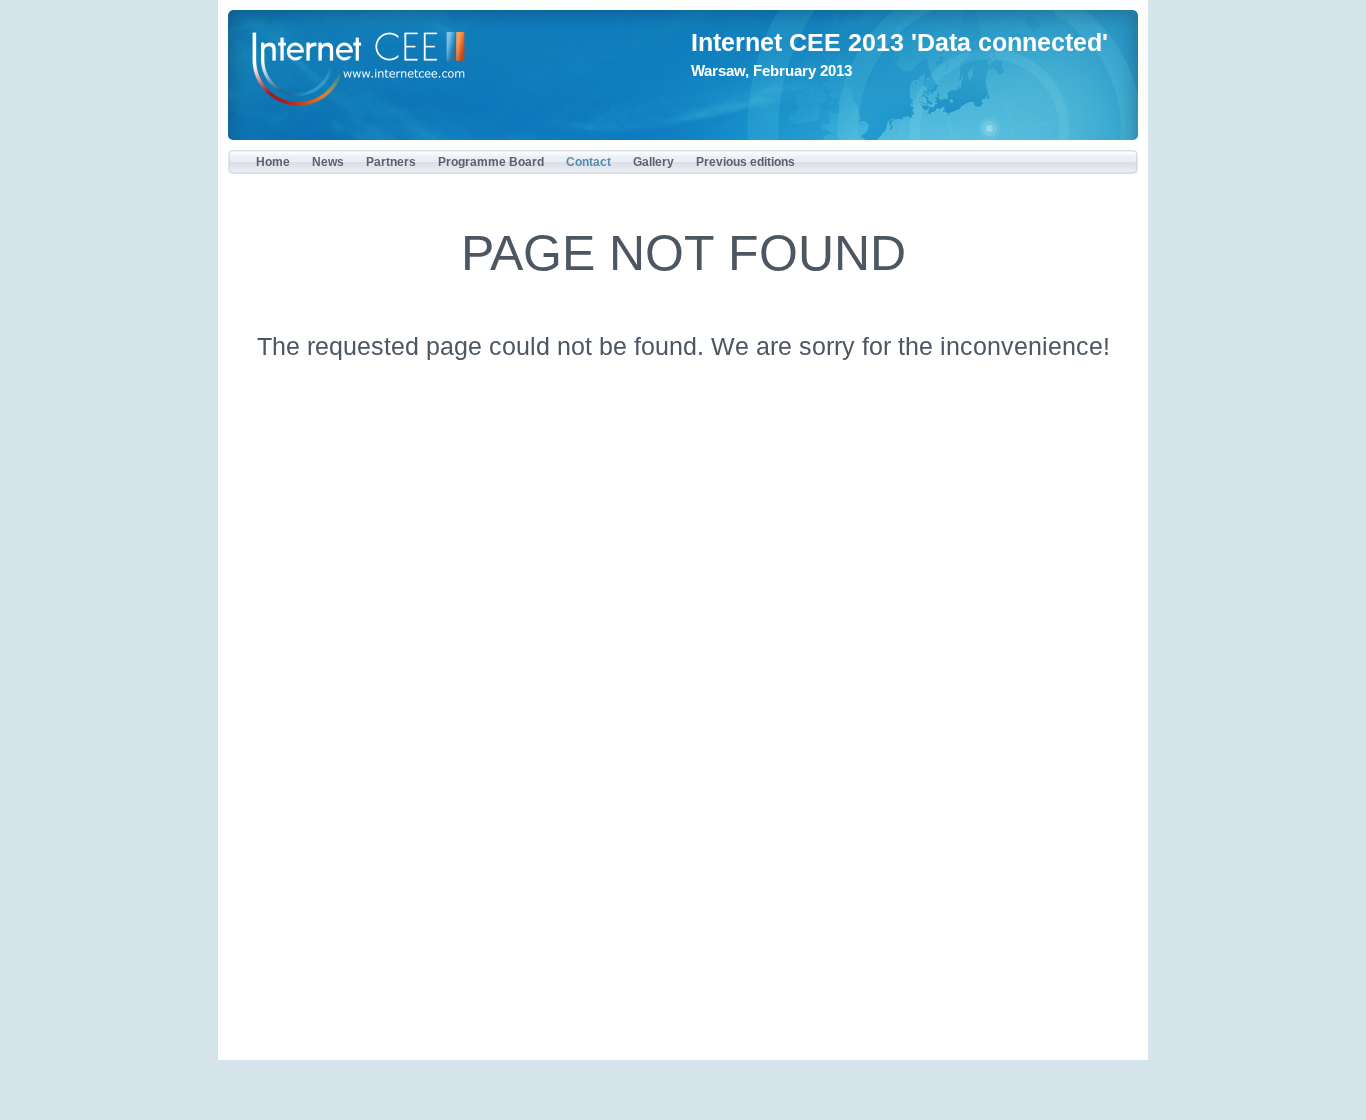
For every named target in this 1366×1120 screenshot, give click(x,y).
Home (273, 162)
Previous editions (745, 162)
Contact (588, 162)
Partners (391, 162)
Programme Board (491, 162)
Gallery (653, 162)
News (328, 162)
